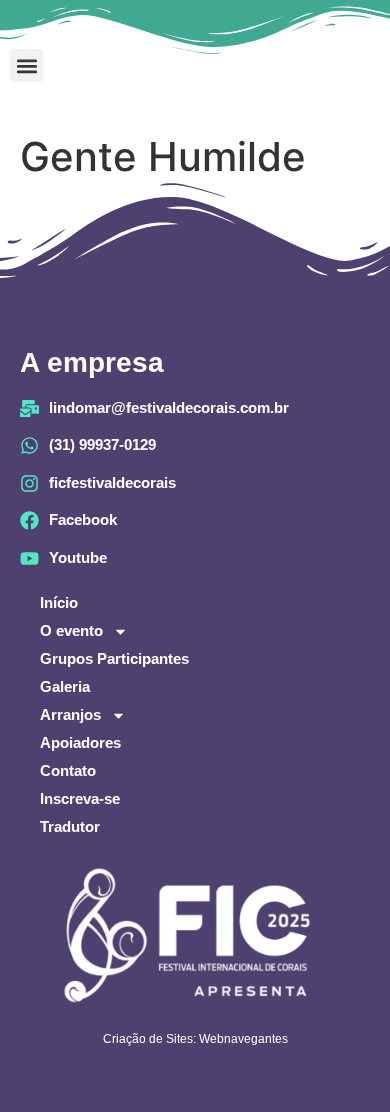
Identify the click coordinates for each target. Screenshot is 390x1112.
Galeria (65, 686)
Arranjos (70, 714)
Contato (68, 770)
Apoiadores (80, 742)
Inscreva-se (80, 798)
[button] (26, 65)
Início (59, 602)
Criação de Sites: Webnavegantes (195, 1039)
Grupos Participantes (114, 658)
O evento (71, 630)
